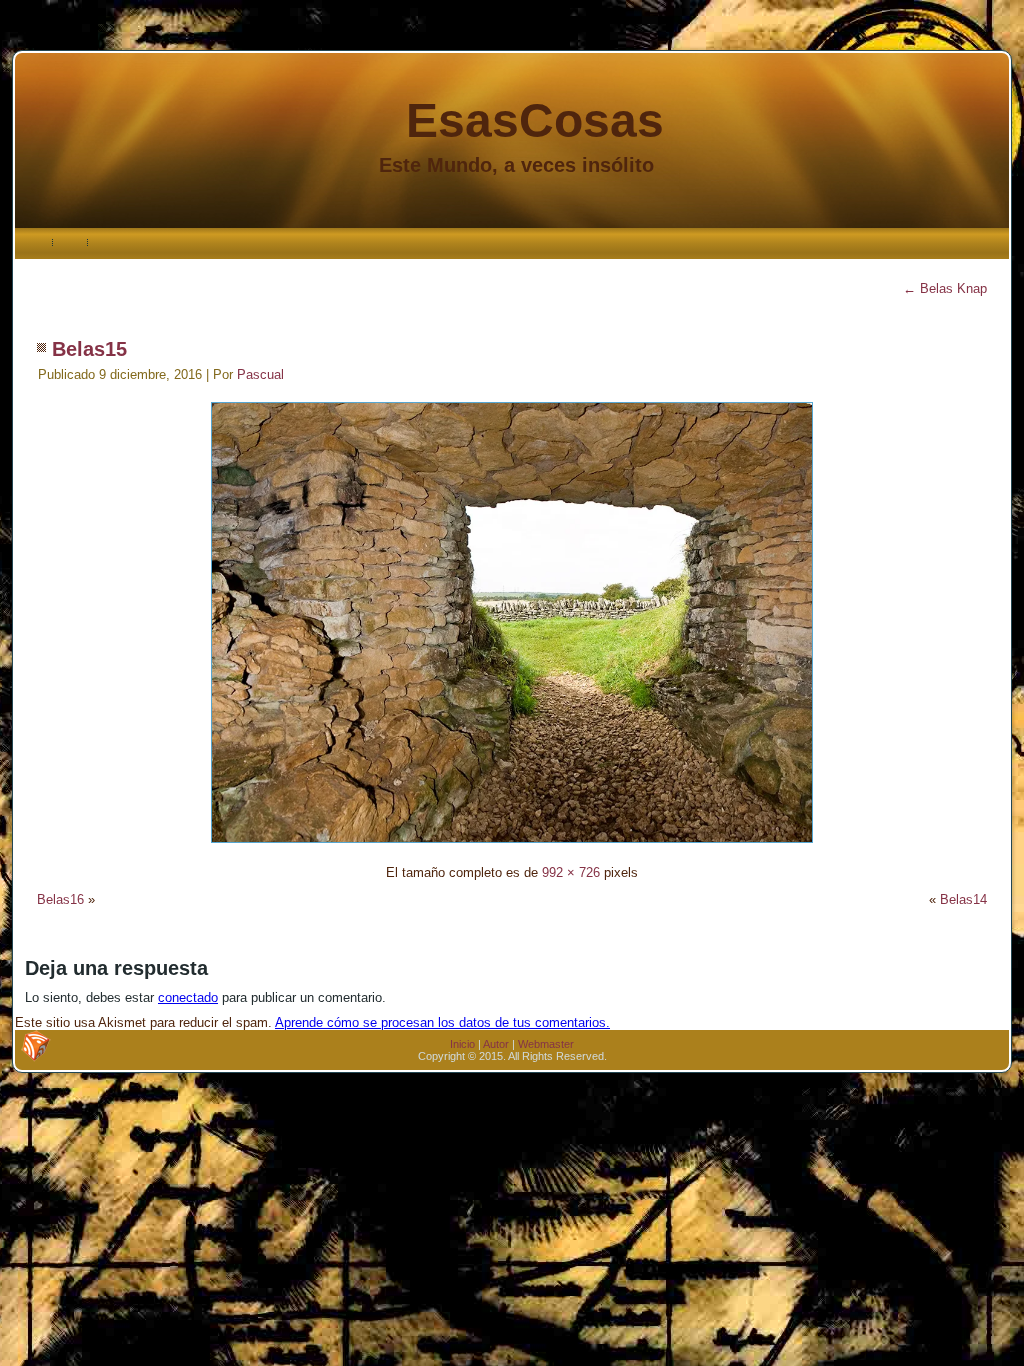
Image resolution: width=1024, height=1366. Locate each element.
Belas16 (60, 899)
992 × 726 (571, 872)
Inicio (462, 1044)
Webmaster (546, 1044)
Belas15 (89, 349)
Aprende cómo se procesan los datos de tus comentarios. (442, 1022)
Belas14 (963, 899)
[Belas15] (512, 845)
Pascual (260, 374)
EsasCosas (535, 120)
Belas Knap (945, 288)
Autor (496, 1044)
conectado (188, 997)
